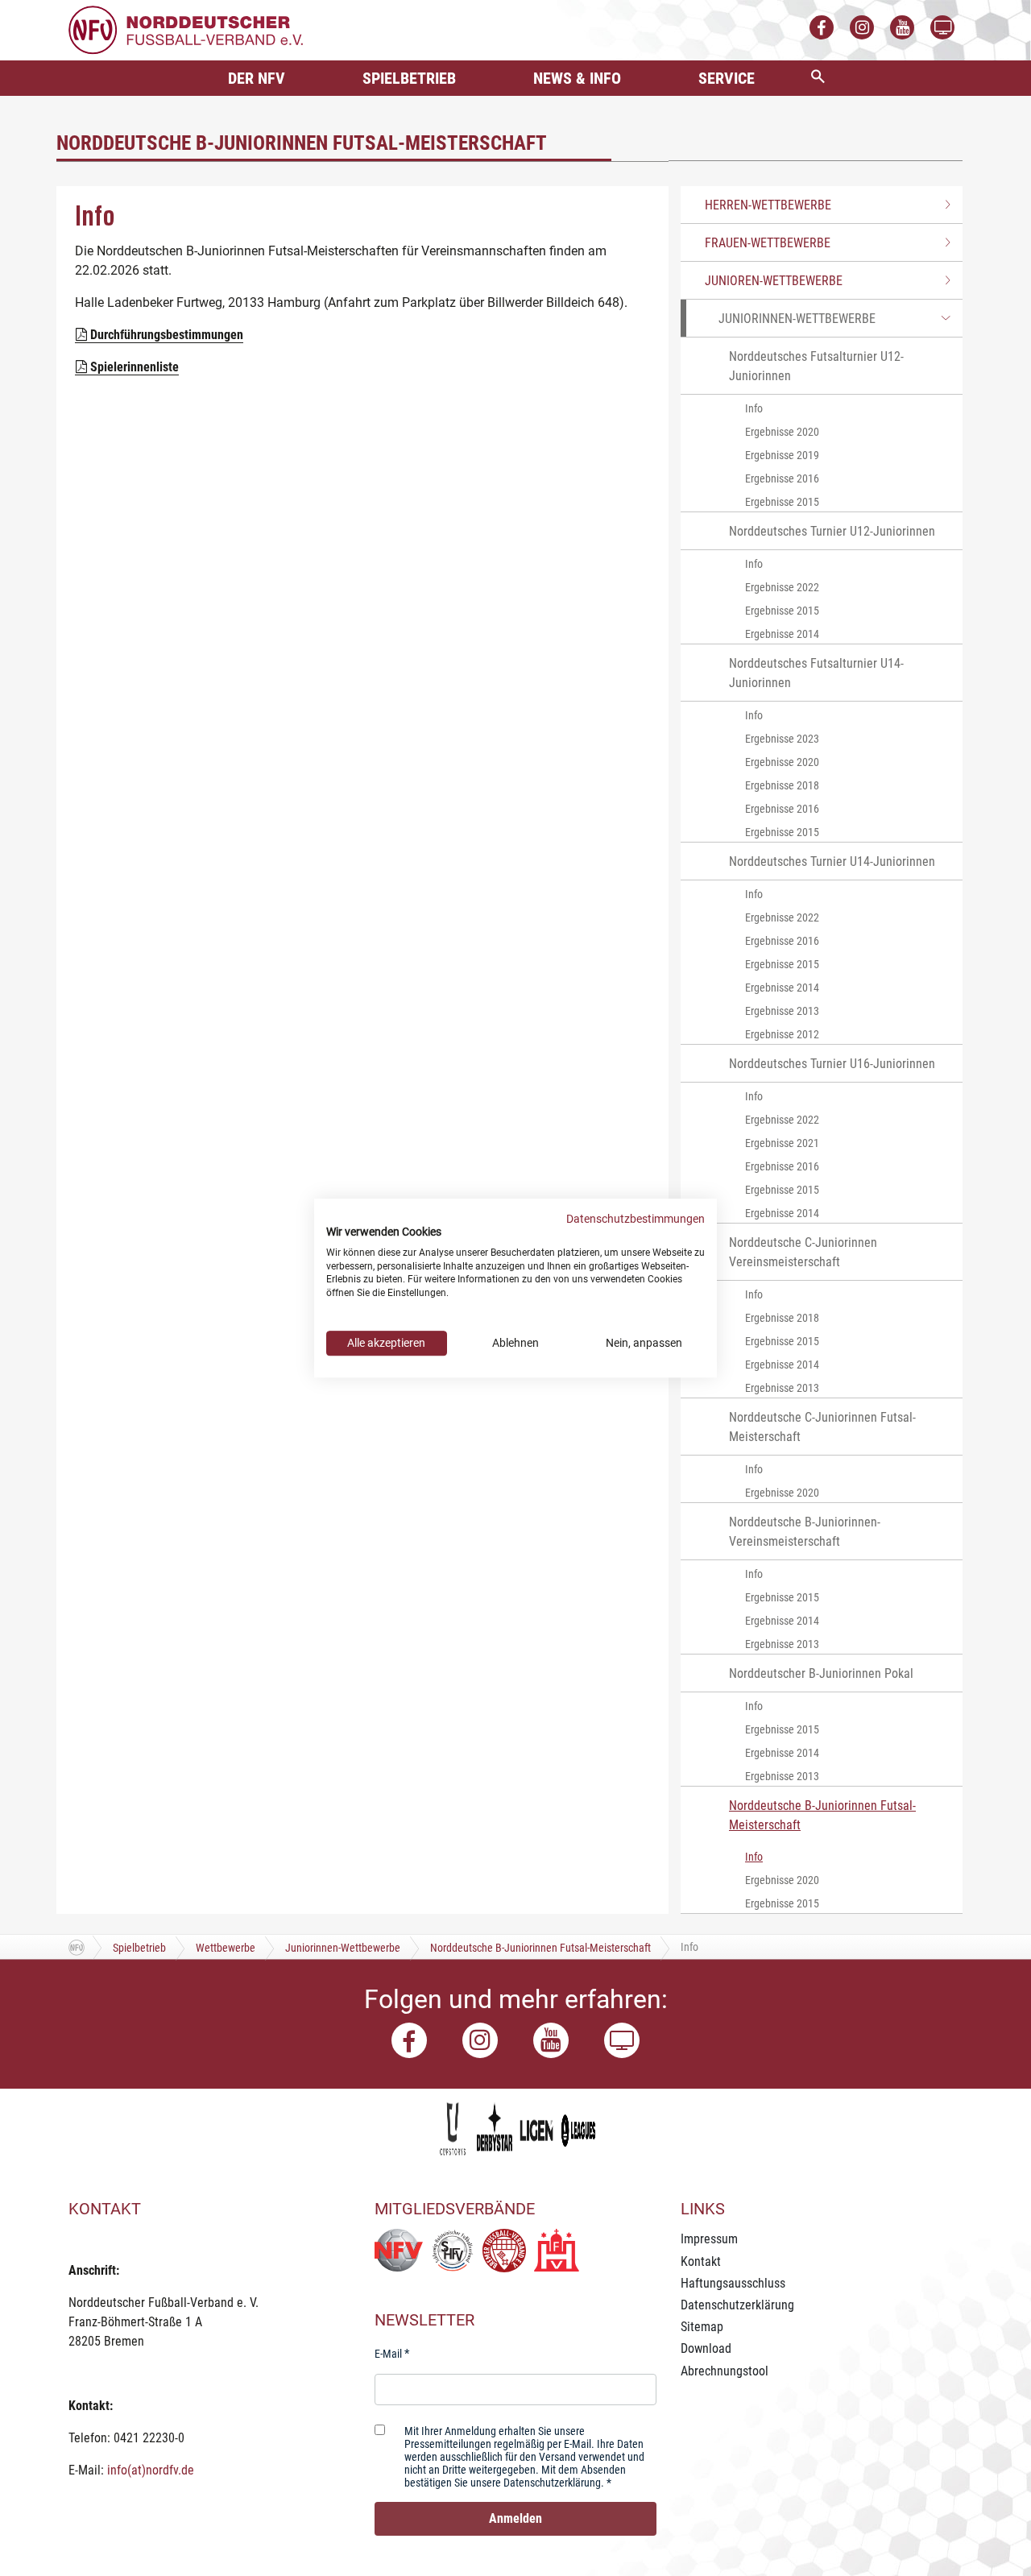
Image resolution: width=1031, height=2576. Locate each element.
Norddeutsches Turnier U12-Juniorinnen (832, 531)
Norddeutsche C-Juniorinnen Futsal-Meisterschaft (822, 1427)
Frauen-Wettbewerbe (768, 243)
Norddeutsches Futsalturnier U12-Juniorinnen (816, 366)
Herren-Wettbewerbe (768, 205)
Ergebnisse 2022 (782, 587)
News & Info (577, 78)
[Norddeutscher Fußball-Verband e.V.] (186, 29)
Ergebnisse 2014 (782, 634)
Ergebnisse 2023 (782, 739)
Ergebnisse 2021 (782, 1143)
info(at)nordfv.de (151, 2470)
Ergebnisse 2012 (782, 1034)
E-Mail (388, 2354)
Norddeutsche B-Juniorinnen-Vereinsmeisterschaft (805, 1532)
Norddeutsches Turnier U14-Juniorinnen (832, 861)
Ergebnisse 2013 (782, 1011)
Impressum (709, 2239)
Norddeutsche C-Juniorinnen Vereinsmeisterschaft (803, 1252)
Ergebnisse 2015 (782, 502)
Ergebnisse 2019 (782, 455)
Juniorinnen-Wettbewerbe (797, 319)
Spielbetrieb (409, 78)
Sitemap (702, 2327)
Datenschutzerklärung (737, 2305)
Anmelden (515, 2518)
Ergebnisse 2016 (782, 478)
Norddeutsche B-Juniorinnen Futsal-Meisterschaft (822, 1815)
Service (727, 78)
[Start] (77, 1947)
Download (706, 2348)
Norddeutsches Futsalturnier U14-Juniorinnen (816, 673)
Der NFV (257, 78)
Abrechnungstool (725, 2371)
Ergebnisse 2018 (782, 785)
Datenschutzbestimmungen (636, 1219)
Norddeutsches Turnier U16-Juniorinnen (832, 1064)
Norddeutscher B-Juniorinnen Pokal (821, 1673)
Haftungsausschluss (733, 2283)
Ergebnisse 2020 (782, 432)
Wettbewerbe (226, 1948)
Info (754, 408)
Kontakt (701, 2261)
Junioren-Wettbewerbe (774, 281)
